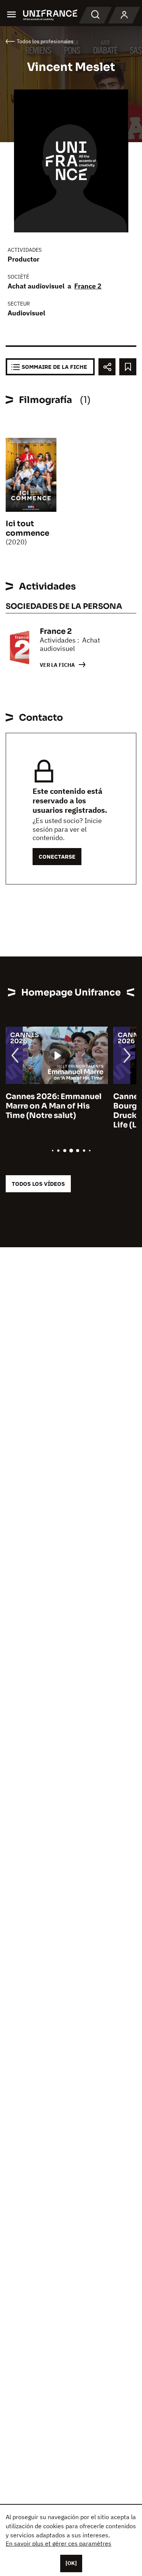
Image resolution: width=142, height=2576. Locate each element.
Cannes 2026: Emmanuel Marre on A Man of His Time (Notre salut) (54, 1106)
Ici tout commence (27, 528)
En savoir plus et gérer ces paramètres (59, 2543)
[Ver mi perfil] (124, 15)
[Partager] (107, 367)
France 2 (88, 286)
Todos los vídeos (38, 1184)
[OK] (71, 2563)
